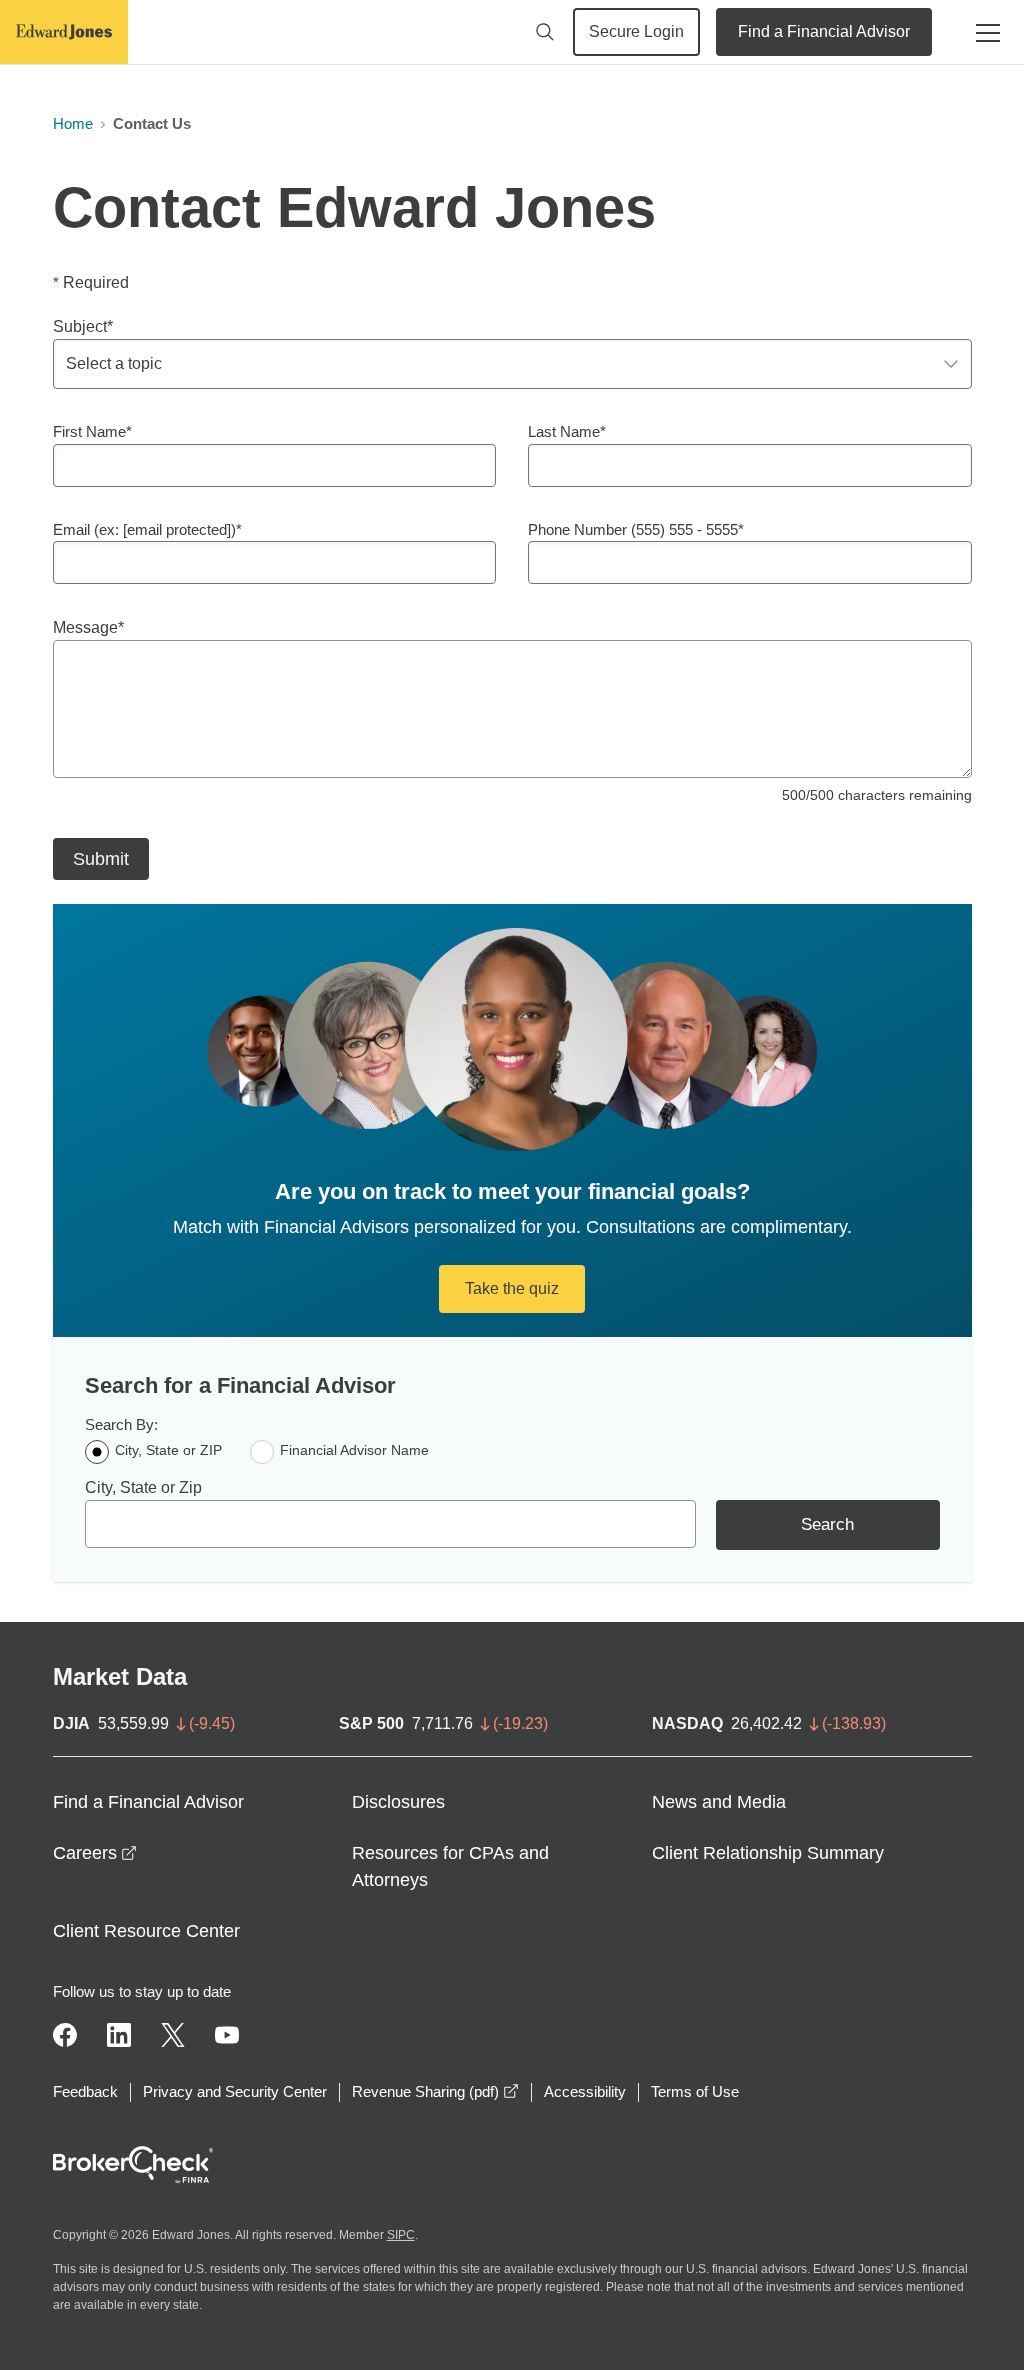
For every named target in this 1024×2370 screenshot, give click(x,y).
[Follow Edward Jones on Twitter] (173, 2035)
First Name (89, 431)
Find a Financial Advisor (824, 31)
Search (827, 1524)
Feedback (85, 2091)
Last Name (564, 431)
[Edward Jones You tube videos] (227, 2035)
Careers (95, 1853)
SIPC (401, 2235)
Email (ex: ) (144, 529)
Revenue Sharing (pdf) (435, 2091)
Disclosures (398, 1802)
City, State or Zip (143, 1487)
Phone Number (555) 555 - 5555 (633, 529)
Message (85, 627)
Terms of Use (695, 2091)
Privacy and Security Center (235, 2091)
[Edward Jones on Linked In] (119, 2035)
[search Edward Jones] (545, 32)
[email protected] (177, 529)
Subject (80, 326)
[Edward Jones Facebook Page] (65, 2035)
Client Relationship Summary (768, 1853)
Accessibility (585, 2091)
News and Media (719, 1802)
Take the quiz (512, 1288)
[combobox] (390, 1524)
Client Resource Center (146, 1931)
